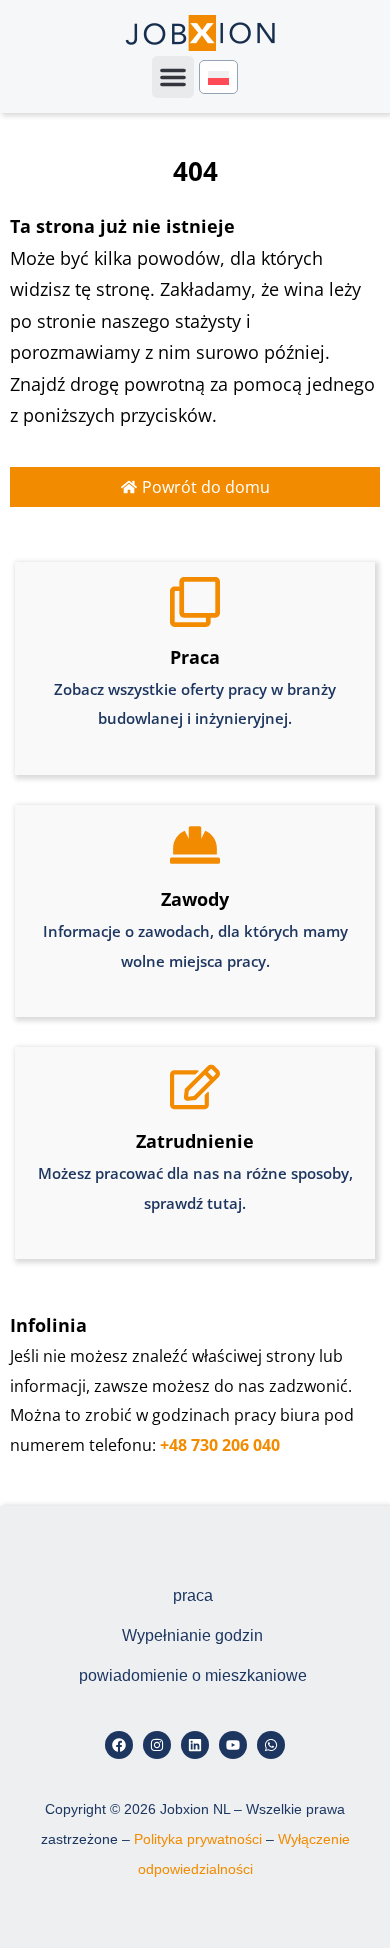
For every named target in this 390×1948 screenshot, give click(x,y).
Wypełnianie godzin (192, 1635)
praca (193, 1595)
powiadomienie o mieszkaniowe (193, 1675)
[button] (173, 77)
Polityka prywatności (198, 1839)
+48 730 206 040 (220, 1445)
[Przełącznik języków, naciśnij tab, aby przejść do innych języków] (218, 77)
